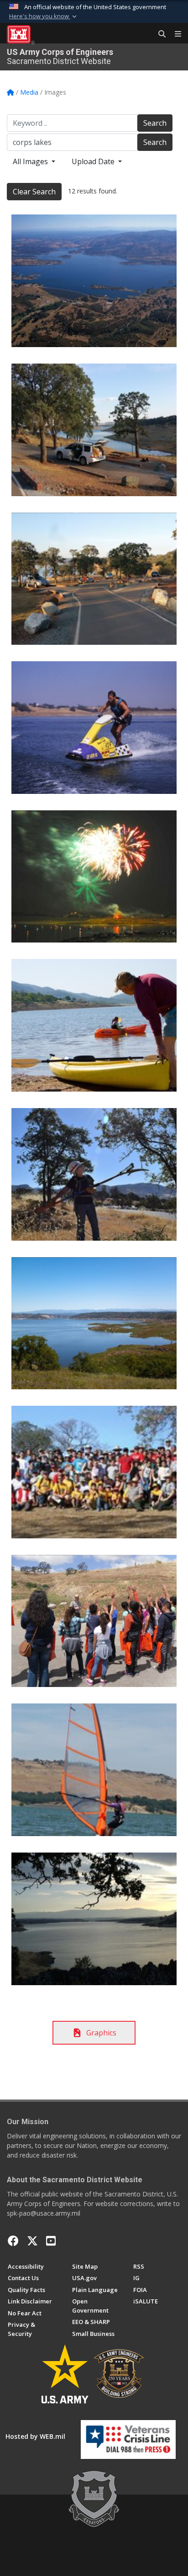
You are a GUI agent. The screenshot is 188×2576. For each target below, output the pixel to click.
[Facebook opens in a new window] (13, 2241)
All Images (31, 161)
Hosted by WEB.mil (35, 2436)
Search (155, 123)
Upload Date (94, 161)
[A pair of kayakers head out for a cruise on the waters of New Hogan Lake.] (94, 1025)
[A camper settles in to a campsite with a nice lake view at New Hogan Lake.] (94, 430)
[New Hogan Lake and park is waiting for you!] (94, 1323)
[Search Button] (159, 34)
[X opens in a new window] (32, 2241)
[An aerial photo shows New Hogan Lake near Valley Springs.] (94, 281)
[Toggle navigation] (174, 34)
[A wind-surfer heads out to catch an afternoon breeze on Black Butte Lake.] (94, 1770)
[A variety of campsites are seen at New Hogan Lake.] (94, 579)
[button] (44, 16)
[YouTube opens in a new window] (51, 2241)
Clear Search (34, 192)
